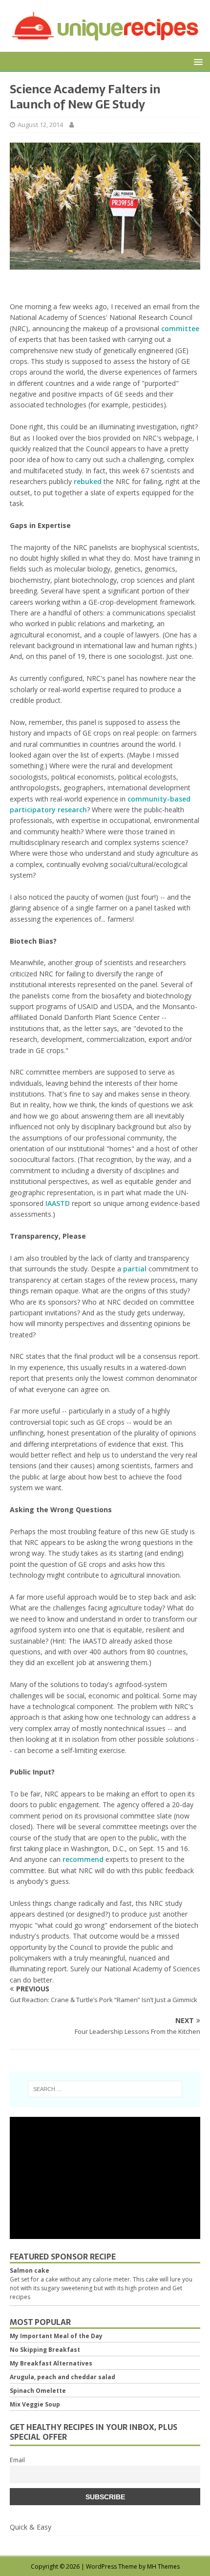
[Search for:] (105, 2089)
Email (17, 2460)
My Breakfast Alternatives (51, 2363)
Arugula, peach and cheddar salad (63, 2377)
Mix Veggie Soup (35, 2404)
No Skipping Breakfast (45, 2350)
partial (135, 1269)
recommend (83, 1859)
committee (180, 328)
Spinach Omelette (38, 2391)
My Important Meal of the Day (56, 2336)
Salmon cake (30, 2270)
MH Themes (163, 2566)
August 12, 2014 (40, 125)
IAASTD (58, 1203)
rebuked (88, 481)
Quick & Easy (31, 2527)
